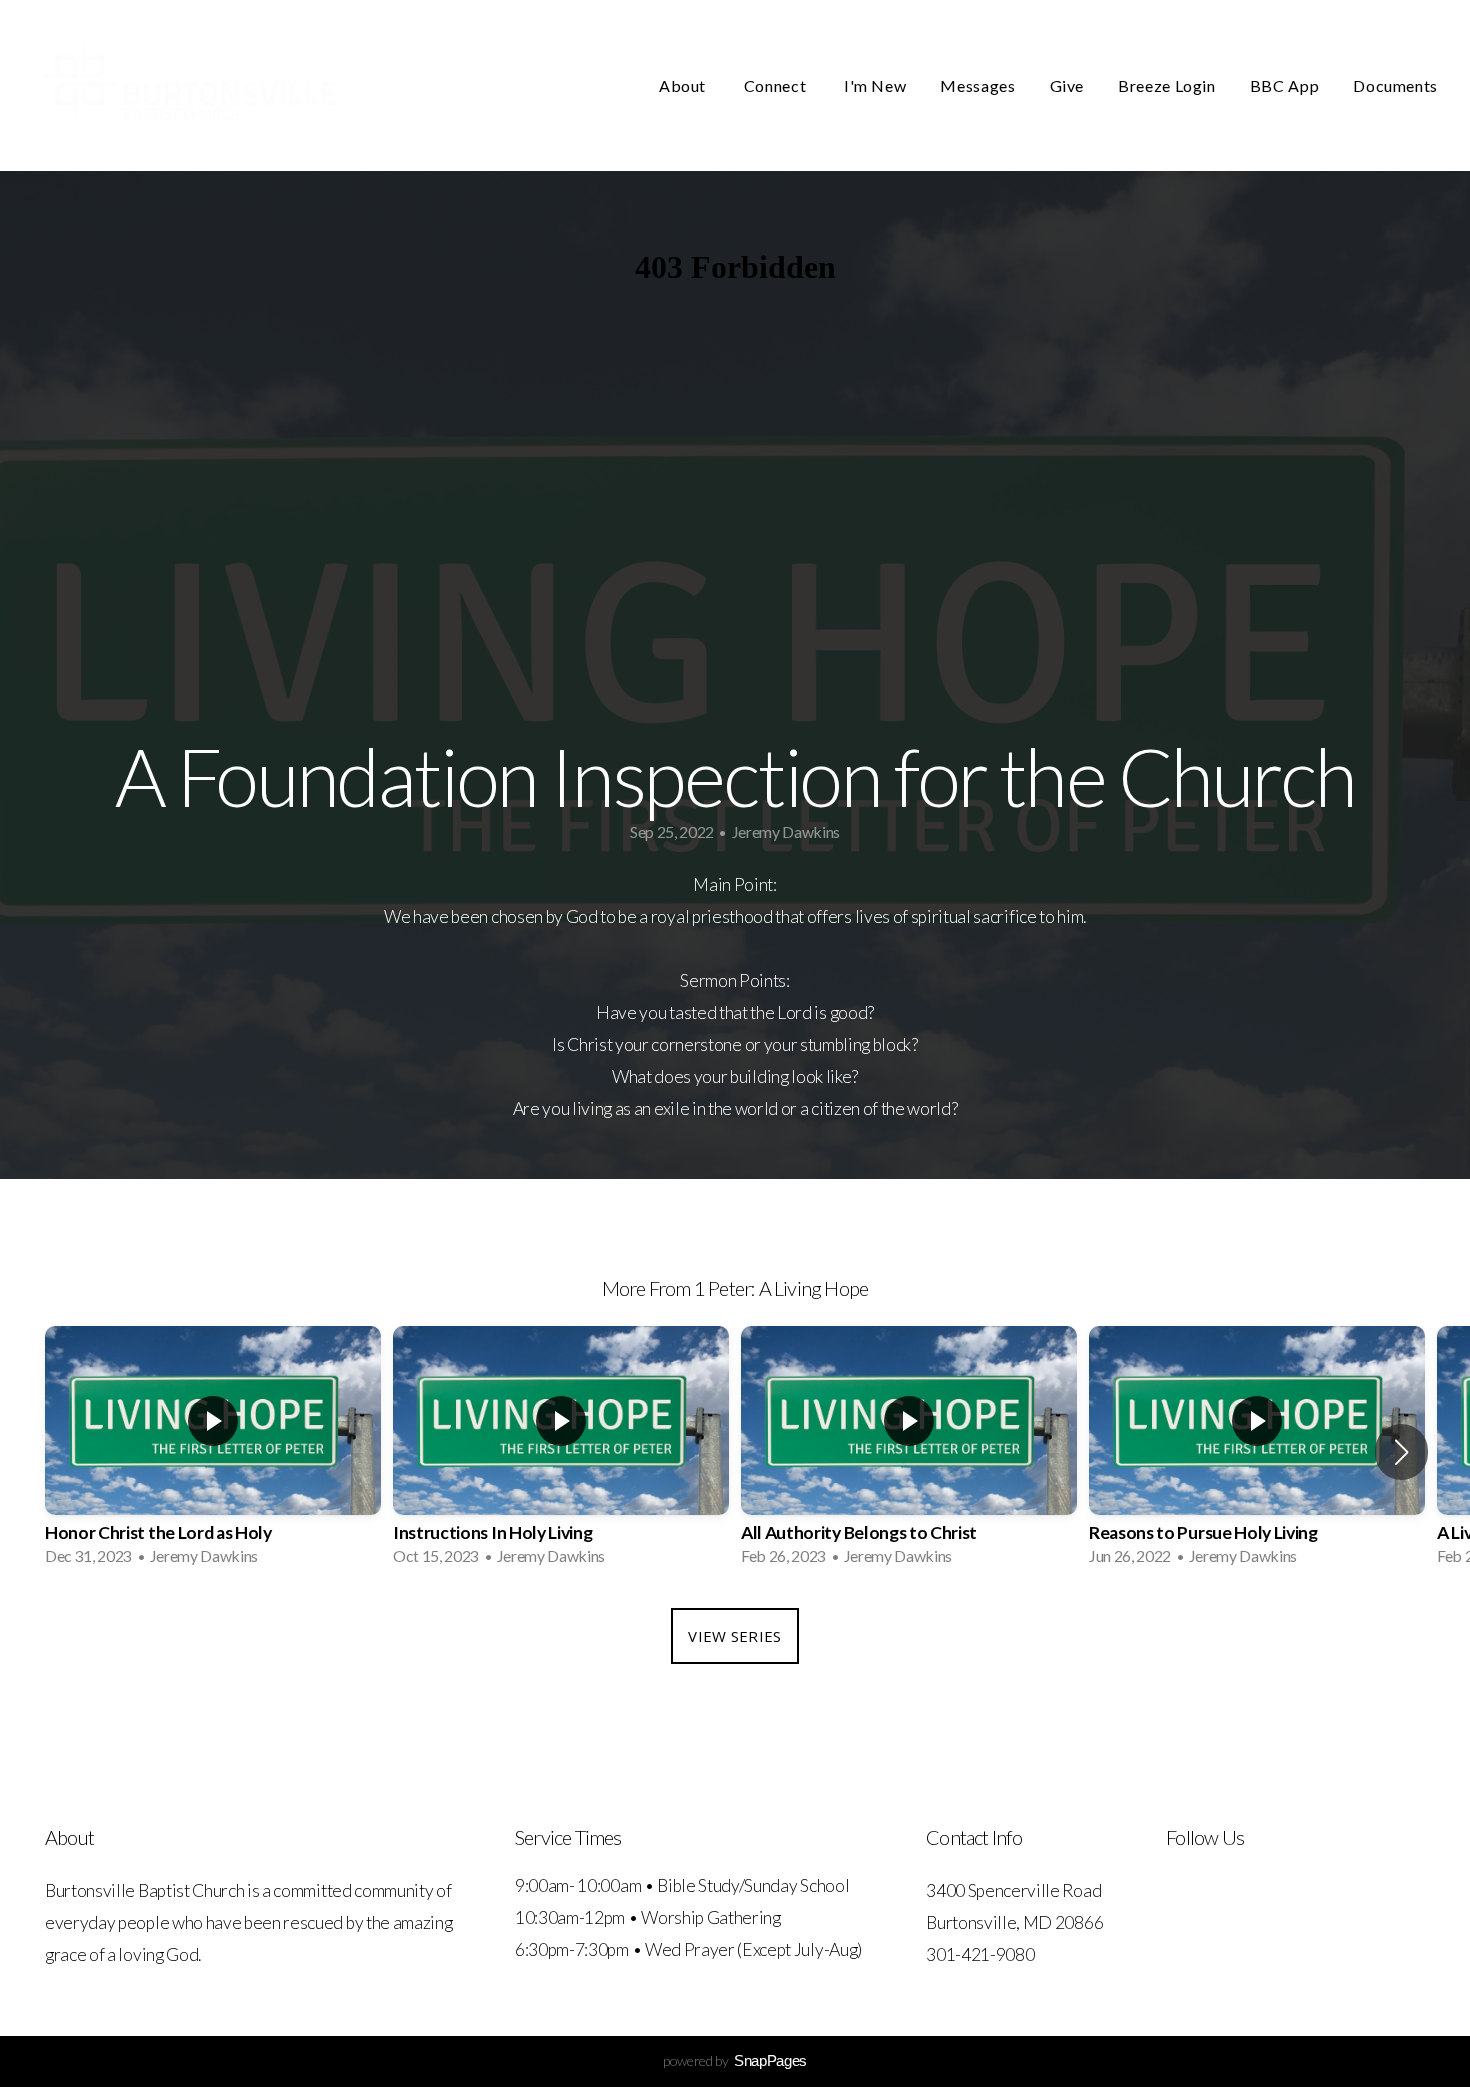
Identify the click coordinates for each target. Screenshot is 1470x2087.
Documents (1395, 85)
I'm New (875, 85)
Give (1067, 85)
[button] (1401, 1452)
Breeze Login (1167, 85)
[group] (213, 1452)
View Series (734, 1636)
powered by (735, 2060)
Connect (777, 85)
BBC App (1284, 85)
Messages (977, 85)
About (684, 85)
